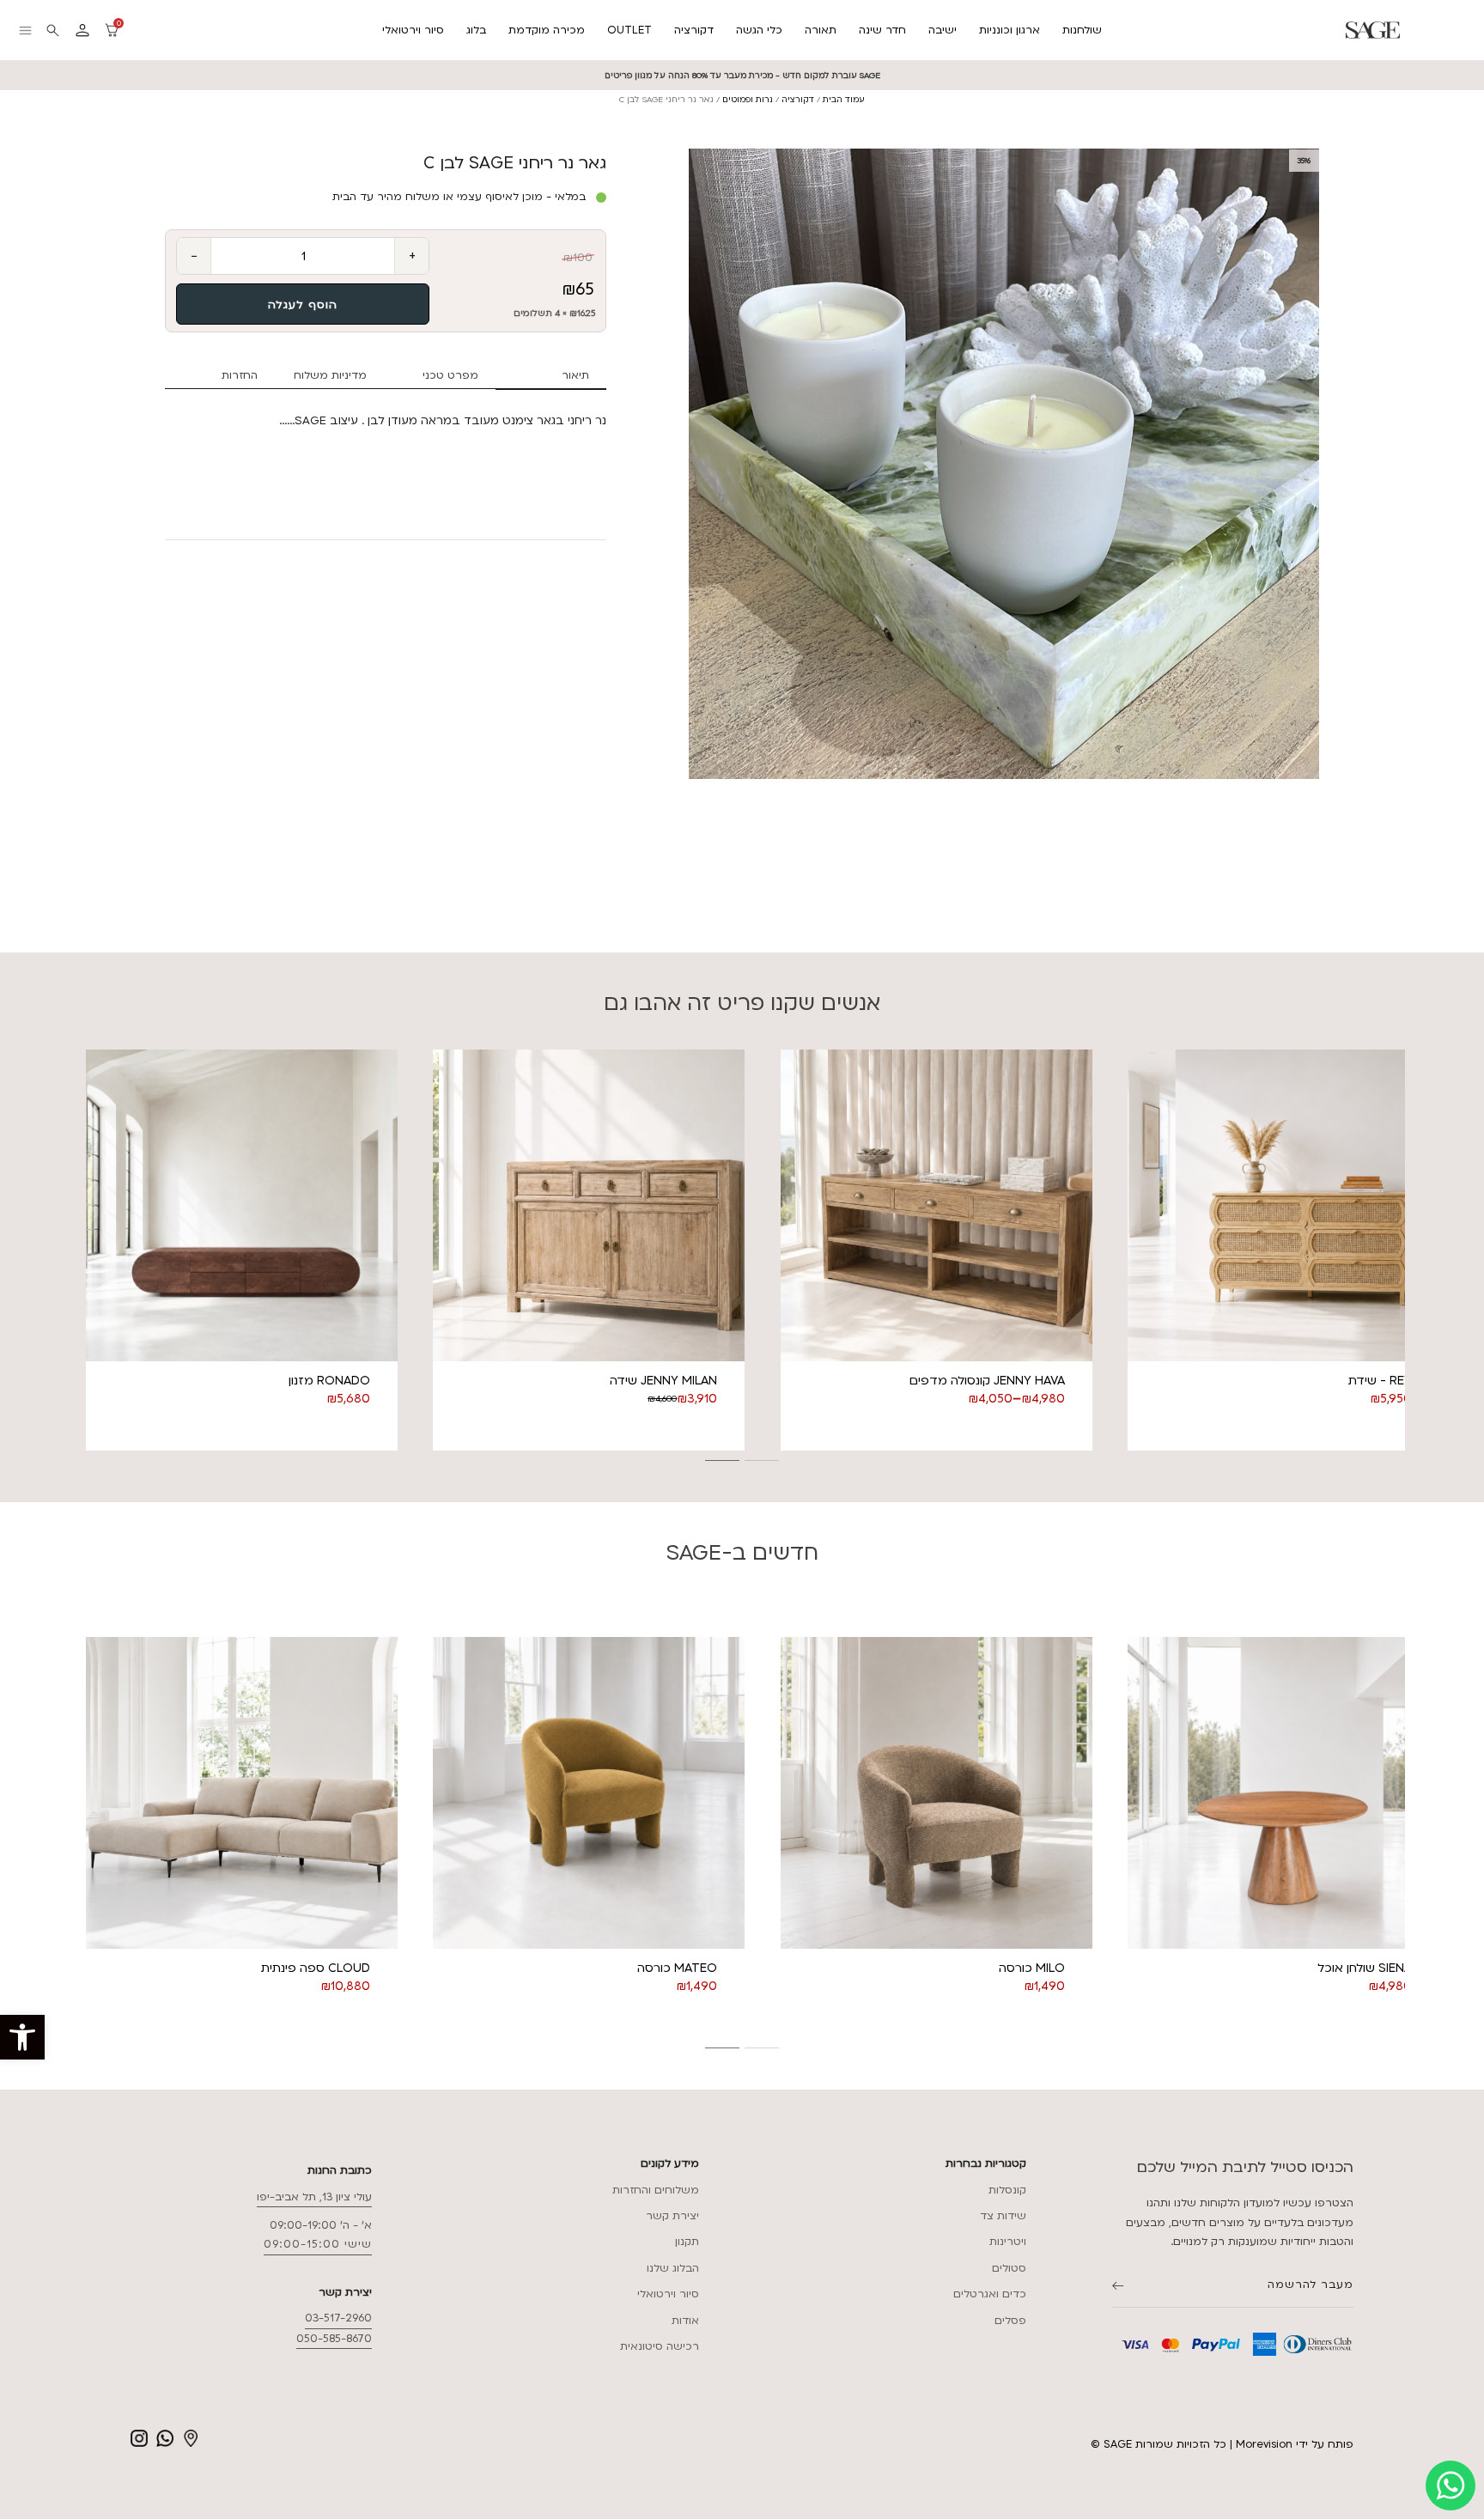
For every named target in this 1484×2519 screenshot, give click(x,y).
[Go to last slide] (79, 1250)
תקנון (687, 2242)
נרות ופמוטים (748, 99)
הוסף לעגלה (303, 305)
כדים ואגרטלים (990, 2294)
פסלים (1010, 2321)
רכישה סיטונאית (660, 2346)
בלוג (476, 30)
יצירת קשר (672, 2216)
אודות (685, 2321)
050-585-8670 (334, 2339)
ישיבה (943, 30)
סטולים (1009, 2268)
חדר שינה (882, 30)
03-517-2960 (338, 2318)
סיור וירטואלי (413, 30)
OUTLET (629, 30)
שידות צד (1003, 2216)
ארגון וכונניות (1010, 30)
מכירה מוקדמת (547, 30)
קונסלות (1007, 2190)
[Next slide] (1405, 1250)
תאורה (821, 30)
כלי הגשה (759, 30)
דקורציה (694, 30)
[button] (22, 2037)
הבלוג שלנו (673, 2268)
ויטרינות (1008, 2242)
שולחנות (1082, 30)
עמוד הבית (844, 99)
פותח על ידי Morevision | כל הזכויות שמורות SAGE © (1222, 2444)
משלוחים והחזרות (656, 2190)
